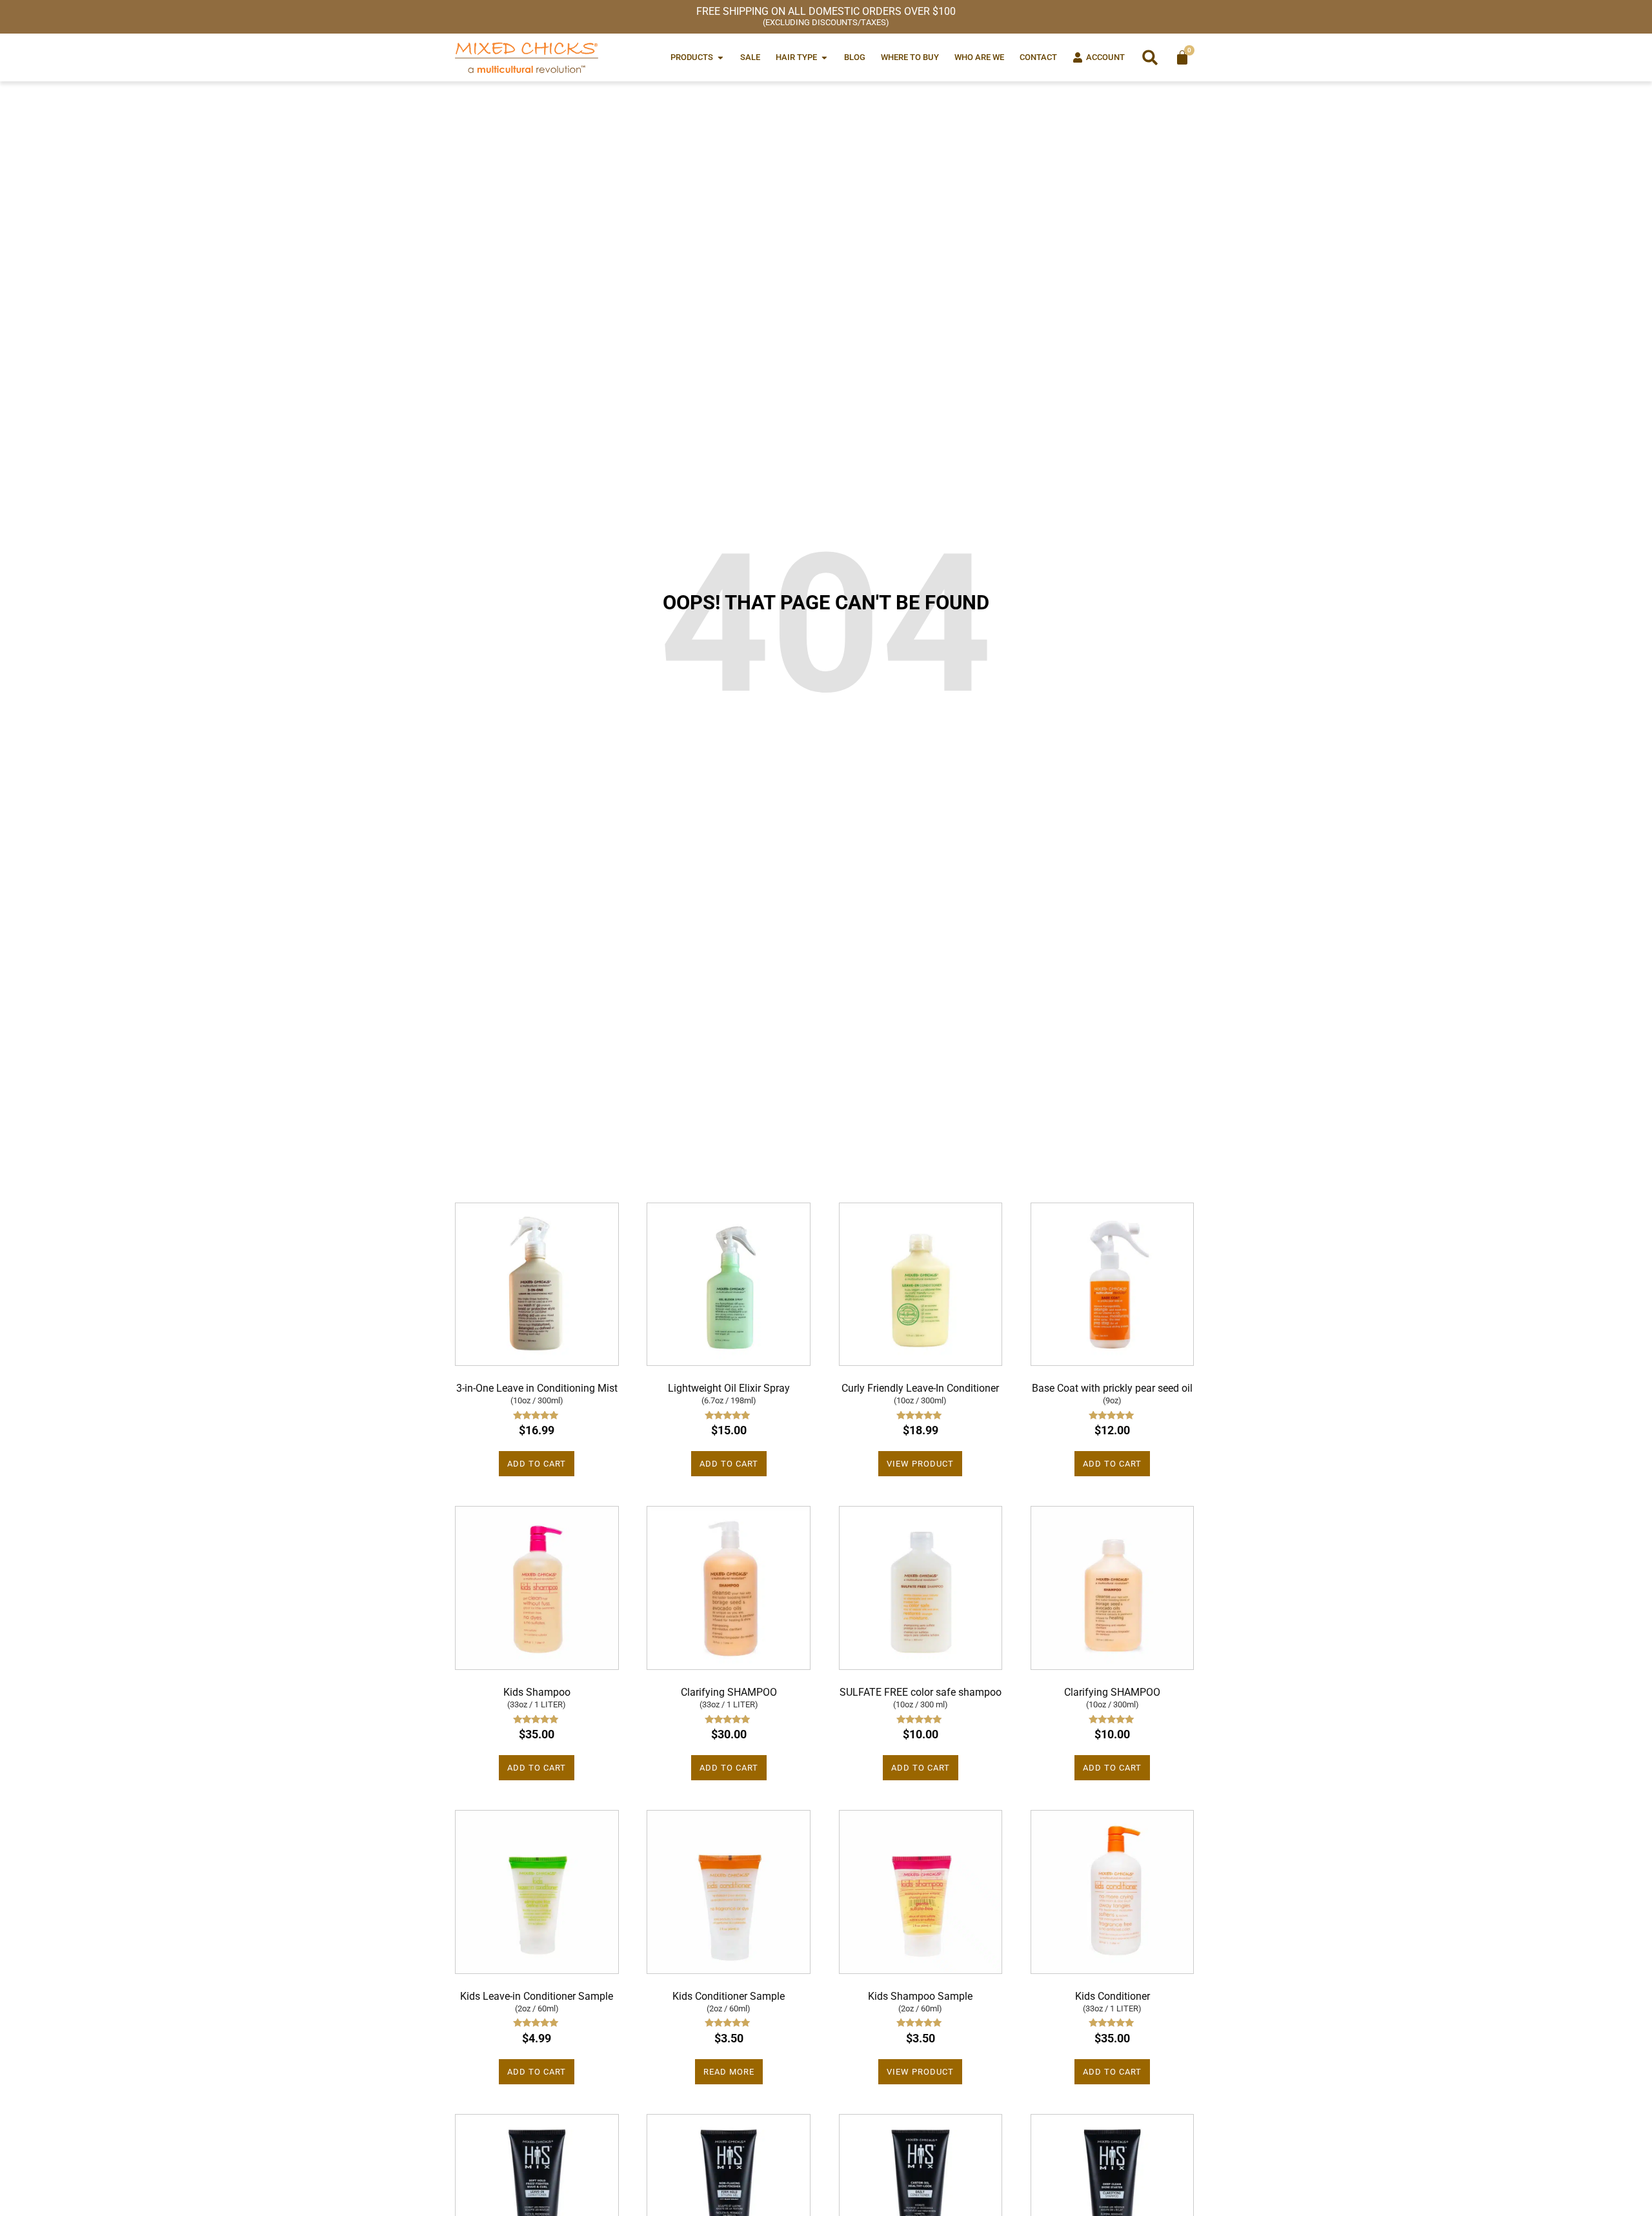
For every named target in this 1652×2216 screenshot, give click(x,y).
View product (920, 1464)
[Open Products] (720, 57)
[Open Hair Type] (824, 57)
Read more (729, 2072)
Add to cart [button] (537, 1464)
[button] (1150, 57)
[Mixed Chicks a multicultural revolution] (527, 57)
